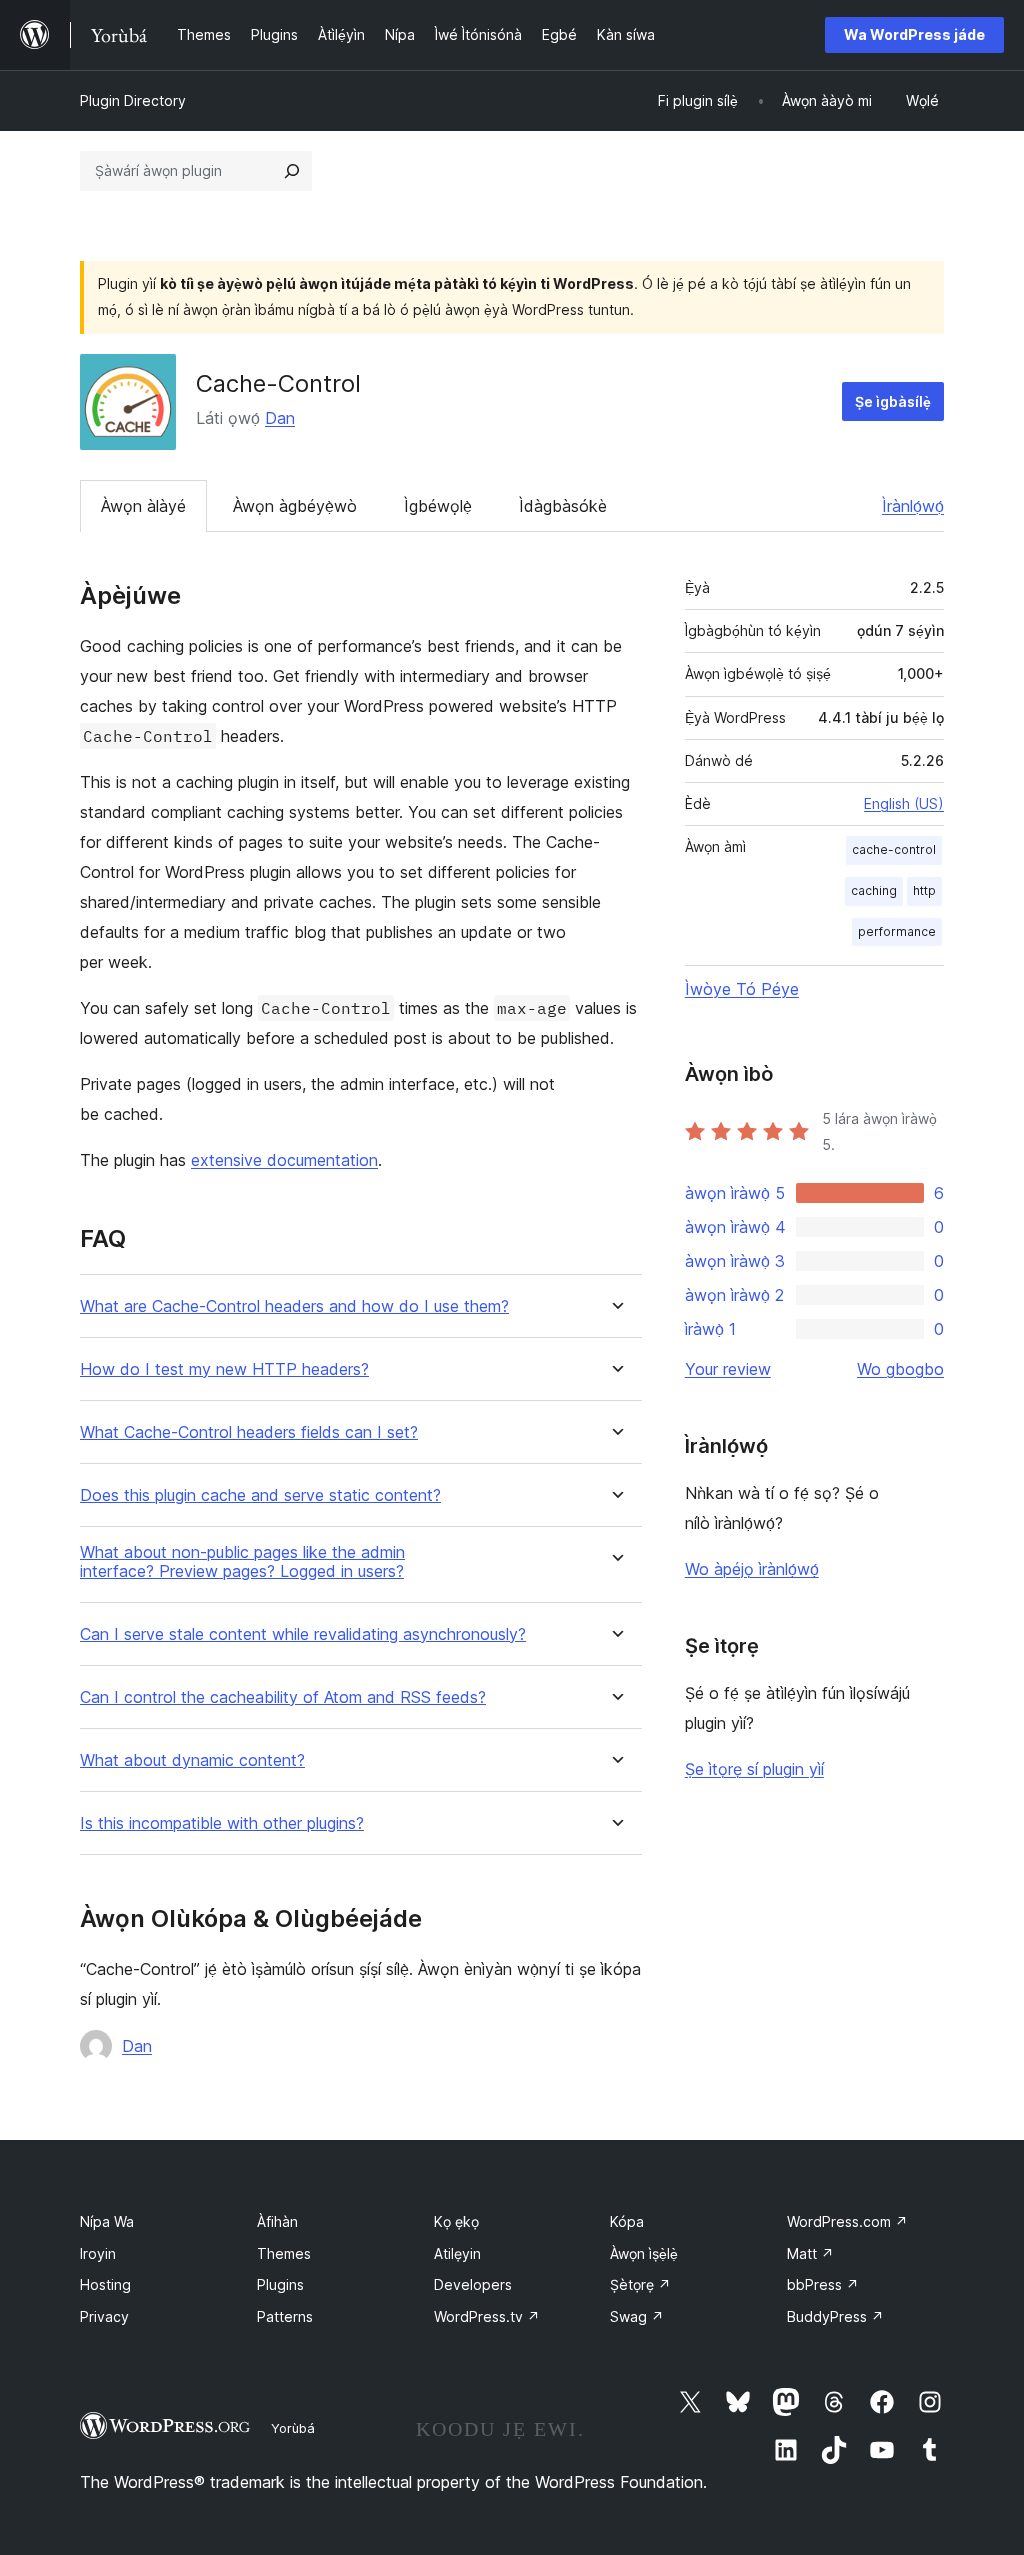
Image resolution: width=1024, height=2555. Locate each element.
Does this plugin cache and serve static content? (260, 1495)
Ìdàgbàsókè (563, 506)
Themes (284, 2253)
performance (897, 931)
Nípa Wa (107, 2221)
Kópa (627, 2221)
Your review (728, 1369)
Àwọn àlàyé (143, 506)
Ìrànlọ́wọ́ (913, 506)
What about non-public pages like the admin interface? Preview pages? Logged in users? (242, 1562)
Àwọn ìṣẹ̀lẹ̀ (644, 2253)
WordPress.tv (487, 2316)
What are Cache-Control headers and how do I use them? (294, 1306)
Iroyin (98, 2253)
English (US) (904, 803)
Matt (810, 2253)
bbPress (823, 2284)
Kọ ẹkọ (456, 2221)
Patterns (285, 2316)
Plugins (280, 2284)
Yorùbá (293, 2428)
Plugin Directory (133, 100)
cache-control (894, 849)
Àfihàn (277, 2221)
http (924, 890)
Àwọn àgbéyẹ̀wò (295, 506)
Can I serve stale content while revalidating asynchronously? (303, 1634)
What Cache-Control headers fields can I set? (249, 1432)
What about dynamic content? (192, 1760)
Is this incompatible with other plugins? (222, 1823)
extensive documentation (284, 1160)
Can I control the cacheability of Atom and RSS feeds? (283, 1697)
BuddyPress (835, 2316)
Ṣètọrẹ (640, 2284)
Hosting (105, 2284)
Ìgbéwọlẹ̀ (438, 506)
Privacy (104, 2316)
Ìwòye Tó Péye (742, 989)
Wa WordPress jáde (914, 34)
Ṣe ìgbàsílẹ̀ (893, 401)
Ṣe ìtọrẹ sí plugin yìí (754, 1769)
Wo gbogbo (900, 1369)
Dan (280, 418)
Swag (637, 2316)
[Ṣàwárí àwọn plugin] (292, 171)
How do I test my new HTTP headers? (224, 1369)
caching (874, 890)
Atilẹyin (457, 2253)
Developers (473, 2284)
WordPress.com (847, 2221)
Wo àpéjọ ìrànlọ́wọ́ (752, 1569)
